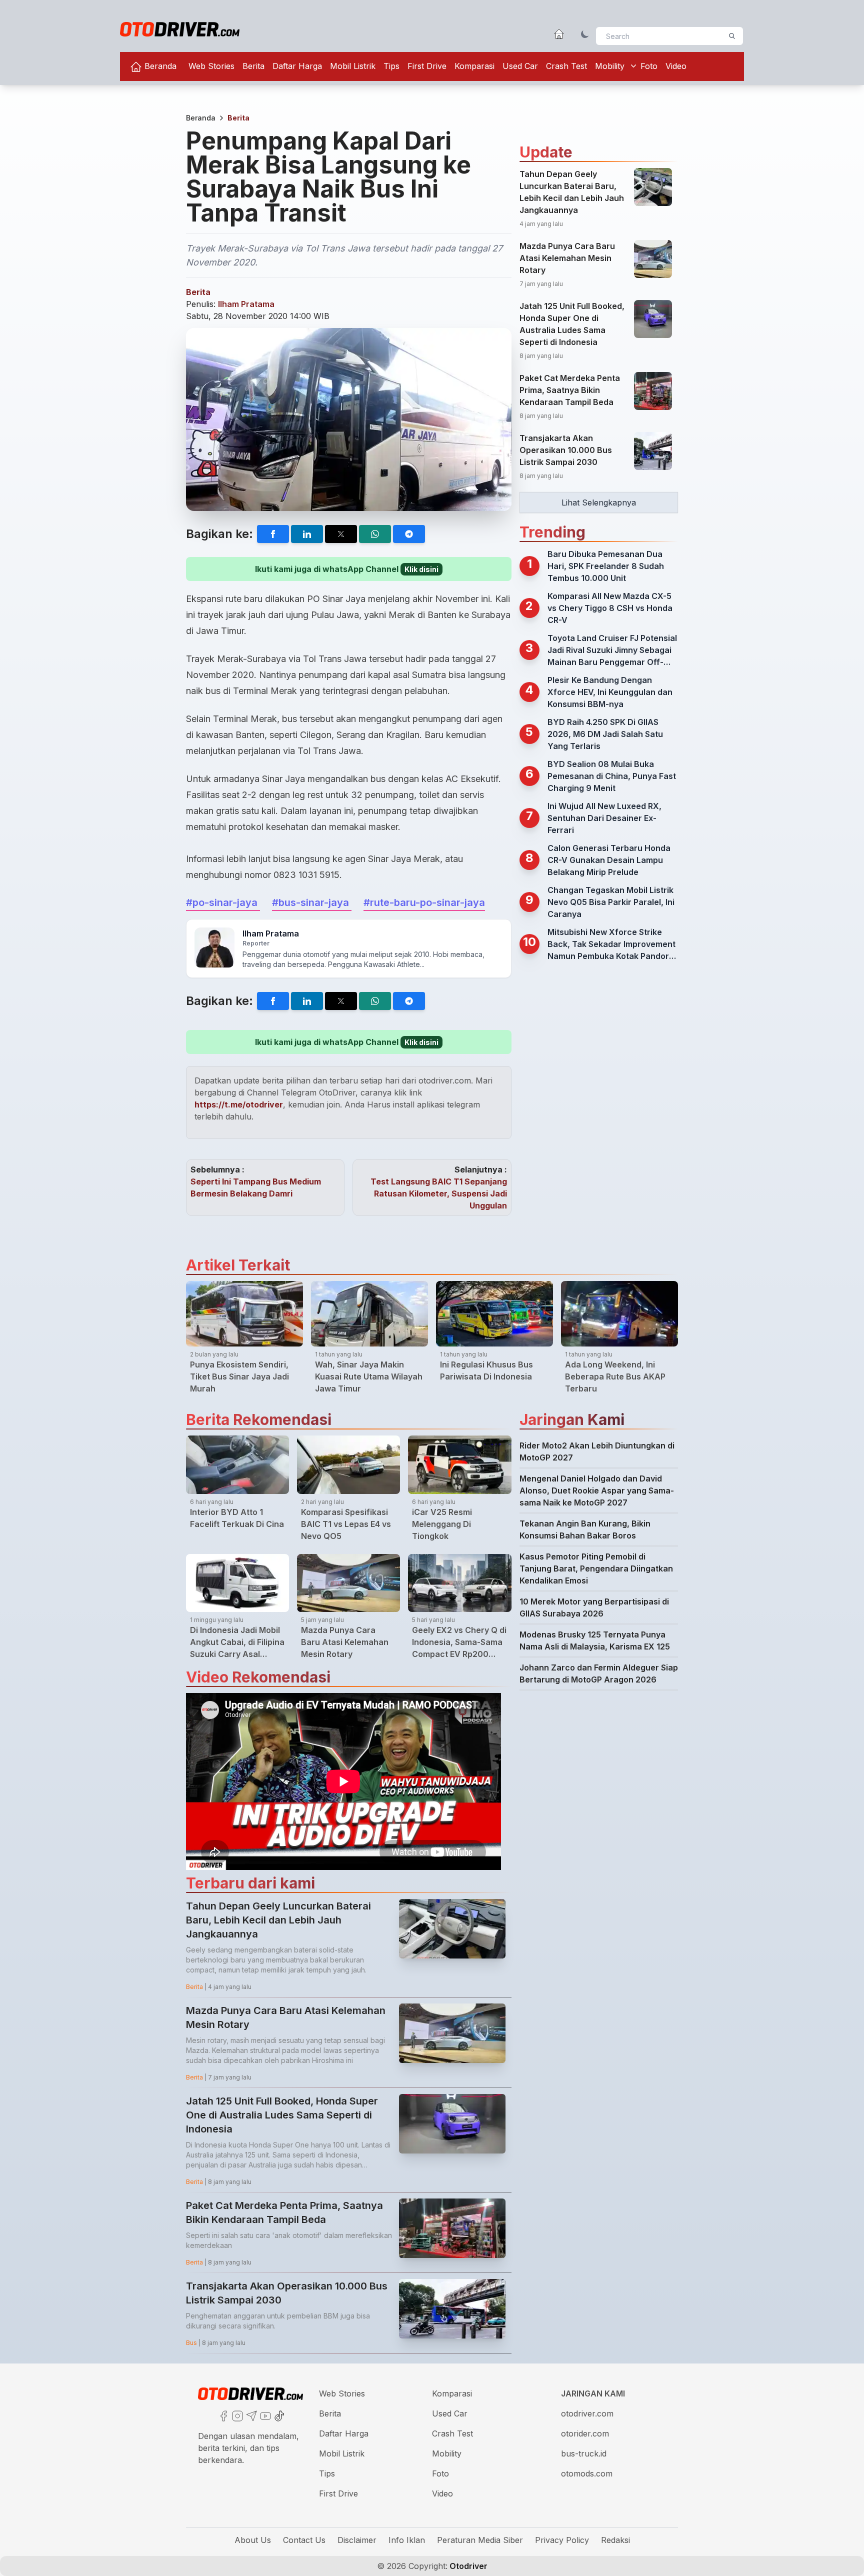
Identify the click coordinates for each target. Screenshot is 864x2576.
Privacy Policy (562, 2540)
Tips (391, 66)
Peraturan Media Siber (480, 2540)
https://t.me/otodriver (239, 1104)
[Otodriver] (180, 29)
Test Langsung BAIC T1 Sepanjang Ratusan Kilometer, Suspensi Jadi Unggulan (439, 1193)
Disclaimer (357, 2540)
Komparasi (474, 66)
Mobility (610, 66)
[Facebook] (222, 2415)
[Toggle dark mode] (585, 34)
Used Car (520, 66)
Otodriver (467, 2566)
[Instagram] (236, 2415)
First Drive (427, 66)
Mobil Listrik (353, 66)
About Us (253, 2540)
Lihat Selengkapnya (599, 502)
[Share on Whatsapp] (375, 534)
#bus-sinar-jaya (312, 902)
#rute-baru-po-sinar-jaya (424, 902)
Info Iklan (407, 2540)
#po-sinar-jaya (223, 902)
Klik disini (421, 569)
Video (676, 66)
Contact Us (304, 2540)
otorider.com (585, 2433)
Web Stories (211, 66)
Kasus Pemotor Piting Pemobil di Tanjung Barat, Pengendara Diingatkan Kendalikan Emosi (596, 1568)
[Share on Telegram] (409, 534)
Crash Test (566, 66)
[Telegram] (250, 2415)
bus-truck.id (584, 2453)
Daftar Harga (297, 66)
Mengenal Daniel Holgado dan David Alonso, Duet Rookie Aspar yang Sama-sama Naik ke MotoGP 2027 (597, 1490)
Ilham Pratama (246, 304)
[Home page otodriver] (559, 34)
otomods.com (587, 2473)
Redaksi (615, 2540)
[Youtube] (264, 2415)
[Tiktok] (278, 2415)
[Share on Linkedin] (307, 534)
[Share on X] (341, 534)
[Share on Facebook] (273, 534)
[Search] (732, 36)
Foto (649, 66)
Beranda (159, 66)
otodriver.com (587, 2413)
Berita (253, 66)
